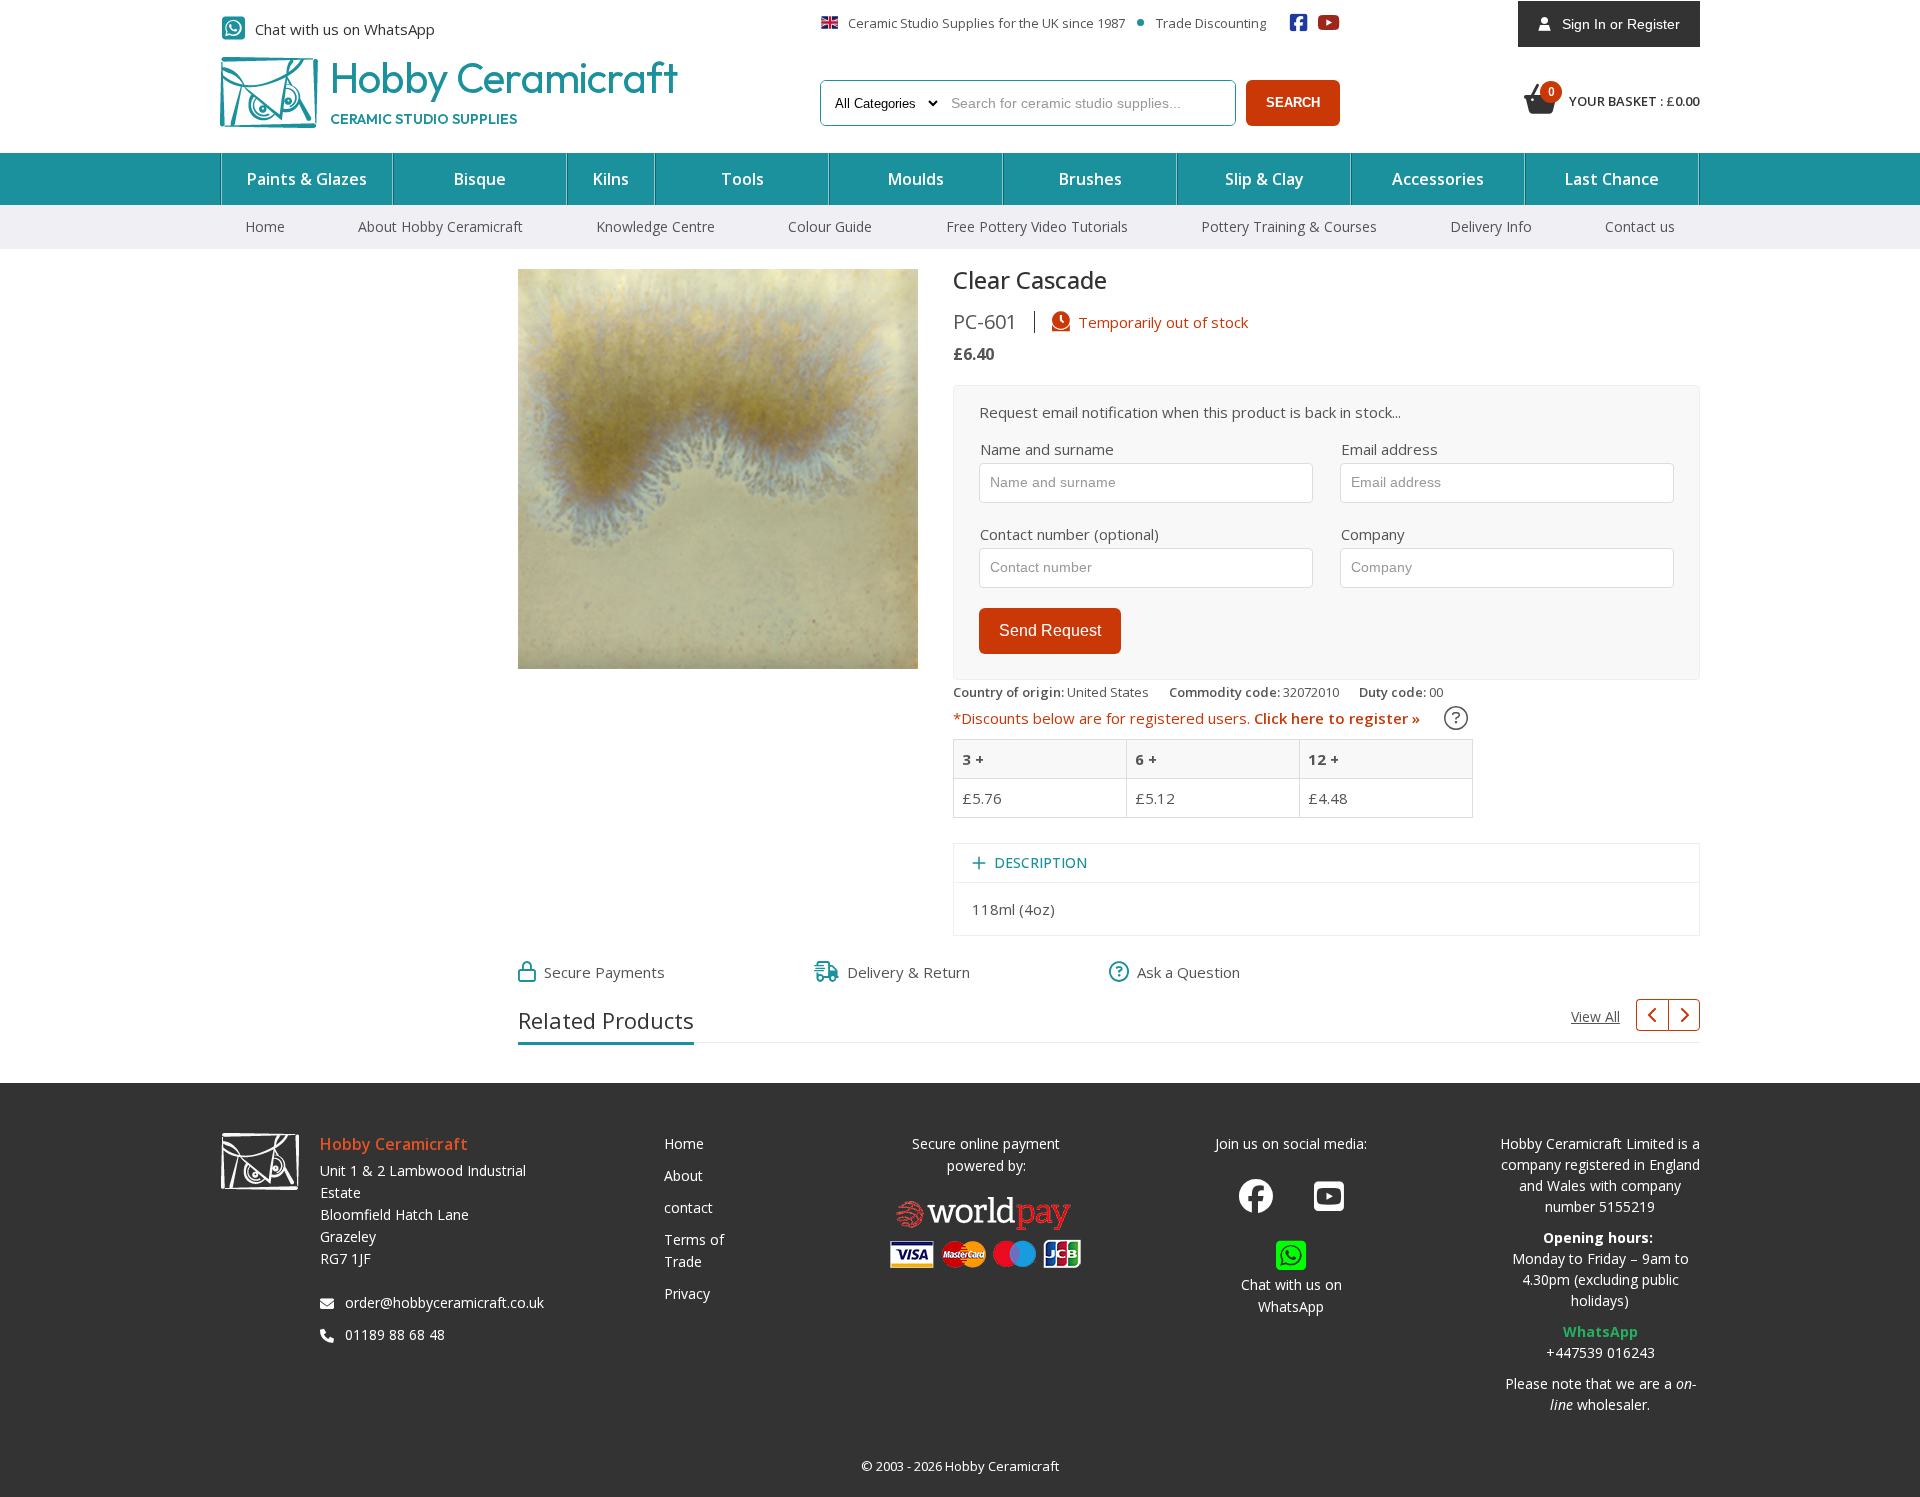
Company (1373, 534)
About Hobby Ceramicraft (440, 226)
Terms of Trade (694, 1250)
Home (265, 226)
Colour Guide (830, 226)
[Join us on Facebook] (1256, 1197)
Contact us (1640, 226)
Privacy (687, 1293)
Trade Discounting (1211, 24)
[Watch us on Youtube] (1329, 1202)
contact (688, 1207)
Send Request (1050, 630)
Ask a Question (1184, 972)
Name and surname (1047, 449)
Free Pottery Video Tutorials (1037, 226)
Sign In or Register (1615, 24)
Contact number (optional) (1069, 534)
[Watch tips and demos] (1329, 22)
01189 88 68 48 (395, 1334)
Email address (1389, 449)
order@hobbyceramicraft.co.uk (441, 1302)
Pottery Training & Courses (1289, 226)
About (683, 1175)
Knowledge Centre (655, 226)
